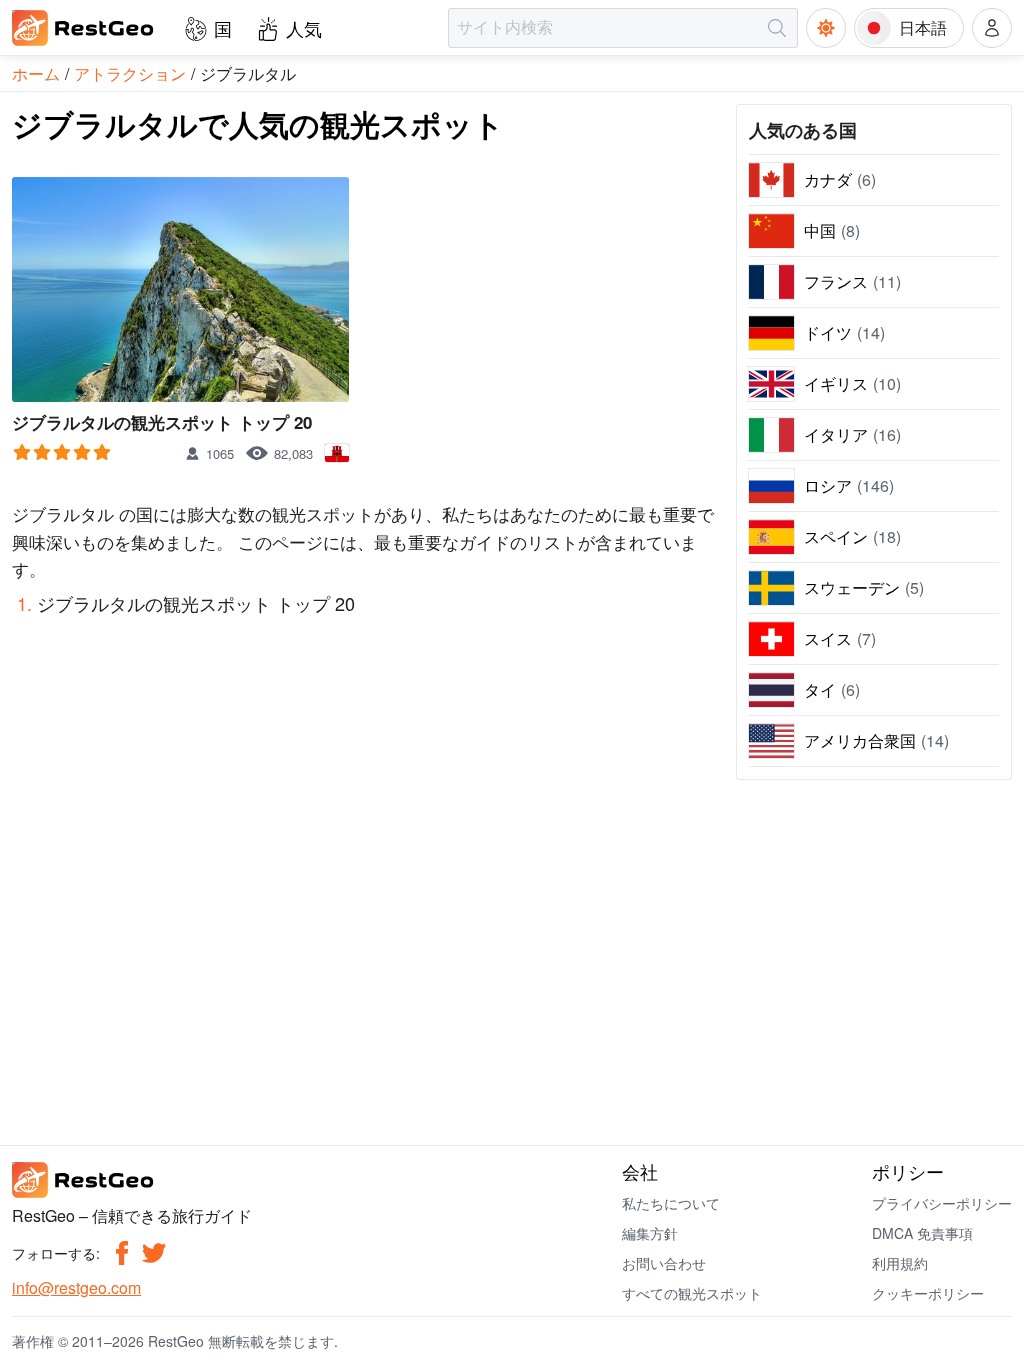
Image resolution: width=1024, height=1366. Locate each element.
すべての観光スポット (692, 1293)
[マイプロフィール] (992, 28)
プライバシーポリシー (942, 1203)
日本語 (923, 27)
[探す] (777, 28)
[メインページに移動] (84, 28)
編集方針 (650, 1233)
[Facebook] (122, 1253)
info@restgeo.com (76, 1287)
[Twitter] (154, 1253)
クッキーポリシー (928, 1293)
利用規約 (900, 1263)
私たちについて (671, 1203)
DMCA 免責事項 (922, 1233)
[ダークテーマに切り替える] (826, 28)
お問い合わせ (664, 1263)
